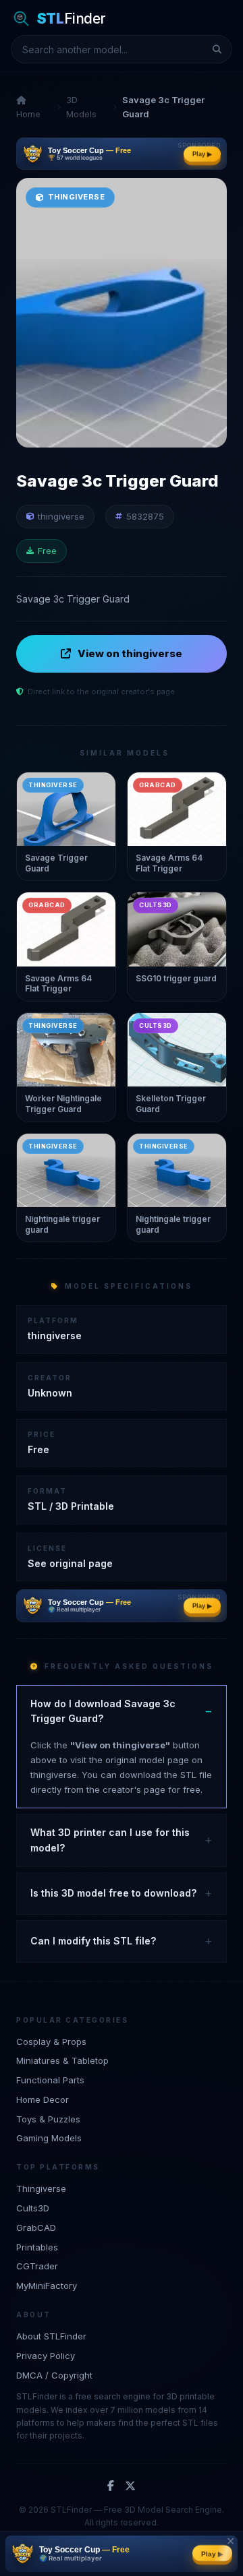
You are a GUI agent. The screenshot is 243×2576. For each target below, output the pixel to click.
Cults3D (33, 2208)
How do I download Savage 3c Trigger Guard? (103, 1711)
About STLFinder (51, 2336)
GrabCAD (36, 2228)
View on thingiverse (130, 653)
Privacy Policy (46, 2356)
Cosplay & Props (51, 2042)
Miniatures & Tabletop (62, 2060)
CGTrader (37, 2266)
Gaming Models (49, 2138)
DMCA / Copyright (54, 2375)
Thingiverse (41, 2188)
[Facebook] (111, 2486)
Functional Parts (50, 2080)
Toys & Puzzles (48, 2119)
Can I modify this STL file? (93, 1941)
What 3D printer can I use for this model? (110, 1840)
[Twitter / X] (130, 2486)
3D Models (81, 107)
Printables (37, 2247)
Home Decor (43, 2099)
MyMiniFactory (47, 2286)
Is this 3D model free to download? (113, 1893)
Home (28, 114)
